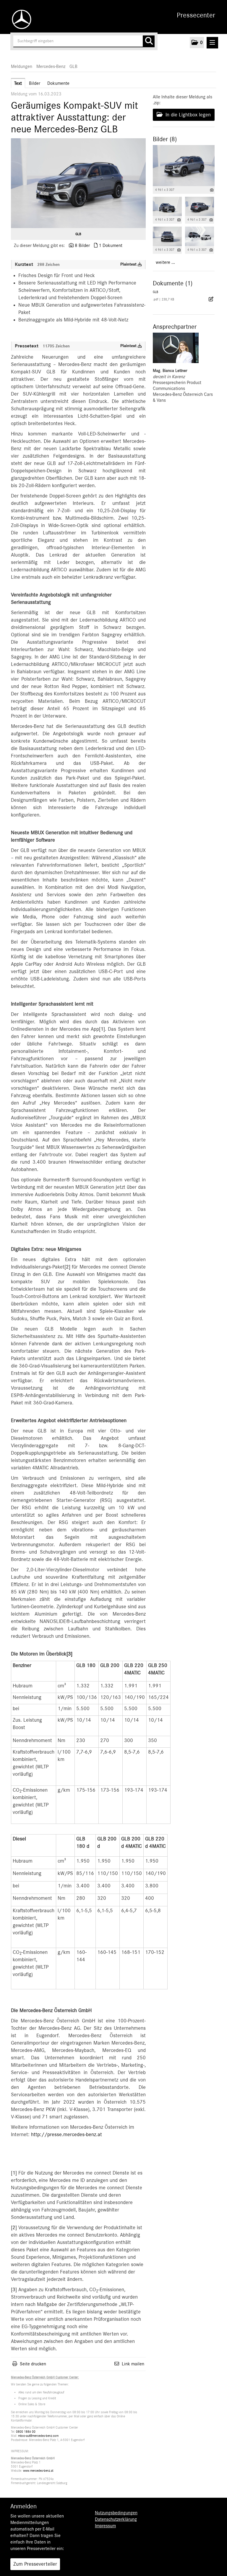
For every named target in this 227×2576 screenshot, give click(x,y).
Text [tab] (18, 83)
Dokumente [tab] (58, 83)
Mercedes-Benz (51, 66)
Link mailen (133, 2364)
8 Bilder (82, 245)
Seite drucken (33, 2364)
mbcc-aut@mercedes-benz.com (38, 2436)
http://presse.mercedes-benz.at (67, 2135)
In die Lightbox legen (187, 115)
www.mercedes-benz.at (38, 2471)
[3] (69, 1654)
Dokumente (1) (173, 283)
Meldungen (22, 66)
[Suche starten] (149, 41)
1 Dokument (111, 245)
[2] (67, 1267)
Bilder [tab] (35, 83)
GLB (73, 66)
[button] (197, 43)
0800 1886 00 (26, 2432)
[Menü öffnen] (212, 43)
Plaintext (129, 264)
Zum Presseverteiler (35, 2564)
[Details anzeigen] (212, 190)
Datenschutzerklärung (116, 2519)
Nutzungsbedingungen (116, 2513)
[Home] (20, 19)
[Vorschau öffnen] (78, 183)
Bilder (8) (165, 139)
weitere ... (165, 262)
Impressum (105, 2526)
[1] (102, 1029)
